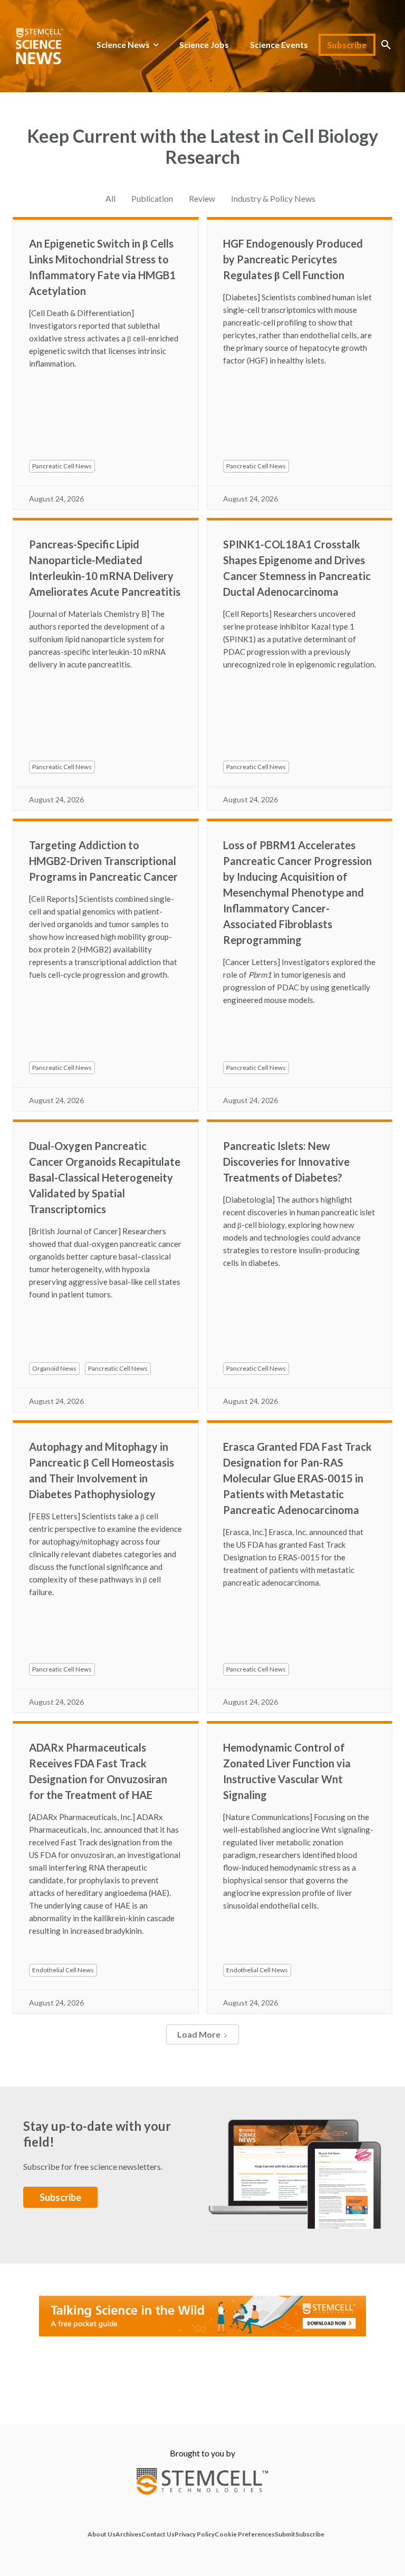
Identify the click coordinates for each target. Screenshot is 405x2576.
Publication (152, 198)
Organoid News (54, 1368)
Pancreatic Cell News (62, 466)
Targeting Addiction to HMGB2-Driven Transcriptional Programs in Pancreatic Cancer (103, 861)
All (110, 198)
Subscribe (60, 2197)
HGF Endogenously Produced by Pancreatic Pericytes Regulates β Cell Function (293, 259)
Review (202, 198)
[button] (386, 45)
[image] (296, 2164)
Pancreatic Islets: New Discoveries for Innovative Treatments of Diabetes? (286, 1162)
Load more (199, 2034)
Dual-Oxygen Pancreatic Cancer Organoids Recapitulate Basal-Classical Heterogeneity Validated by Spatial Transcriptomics (105, 1177)
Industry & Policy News (273, 198)
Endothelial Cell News (63, 1970)
